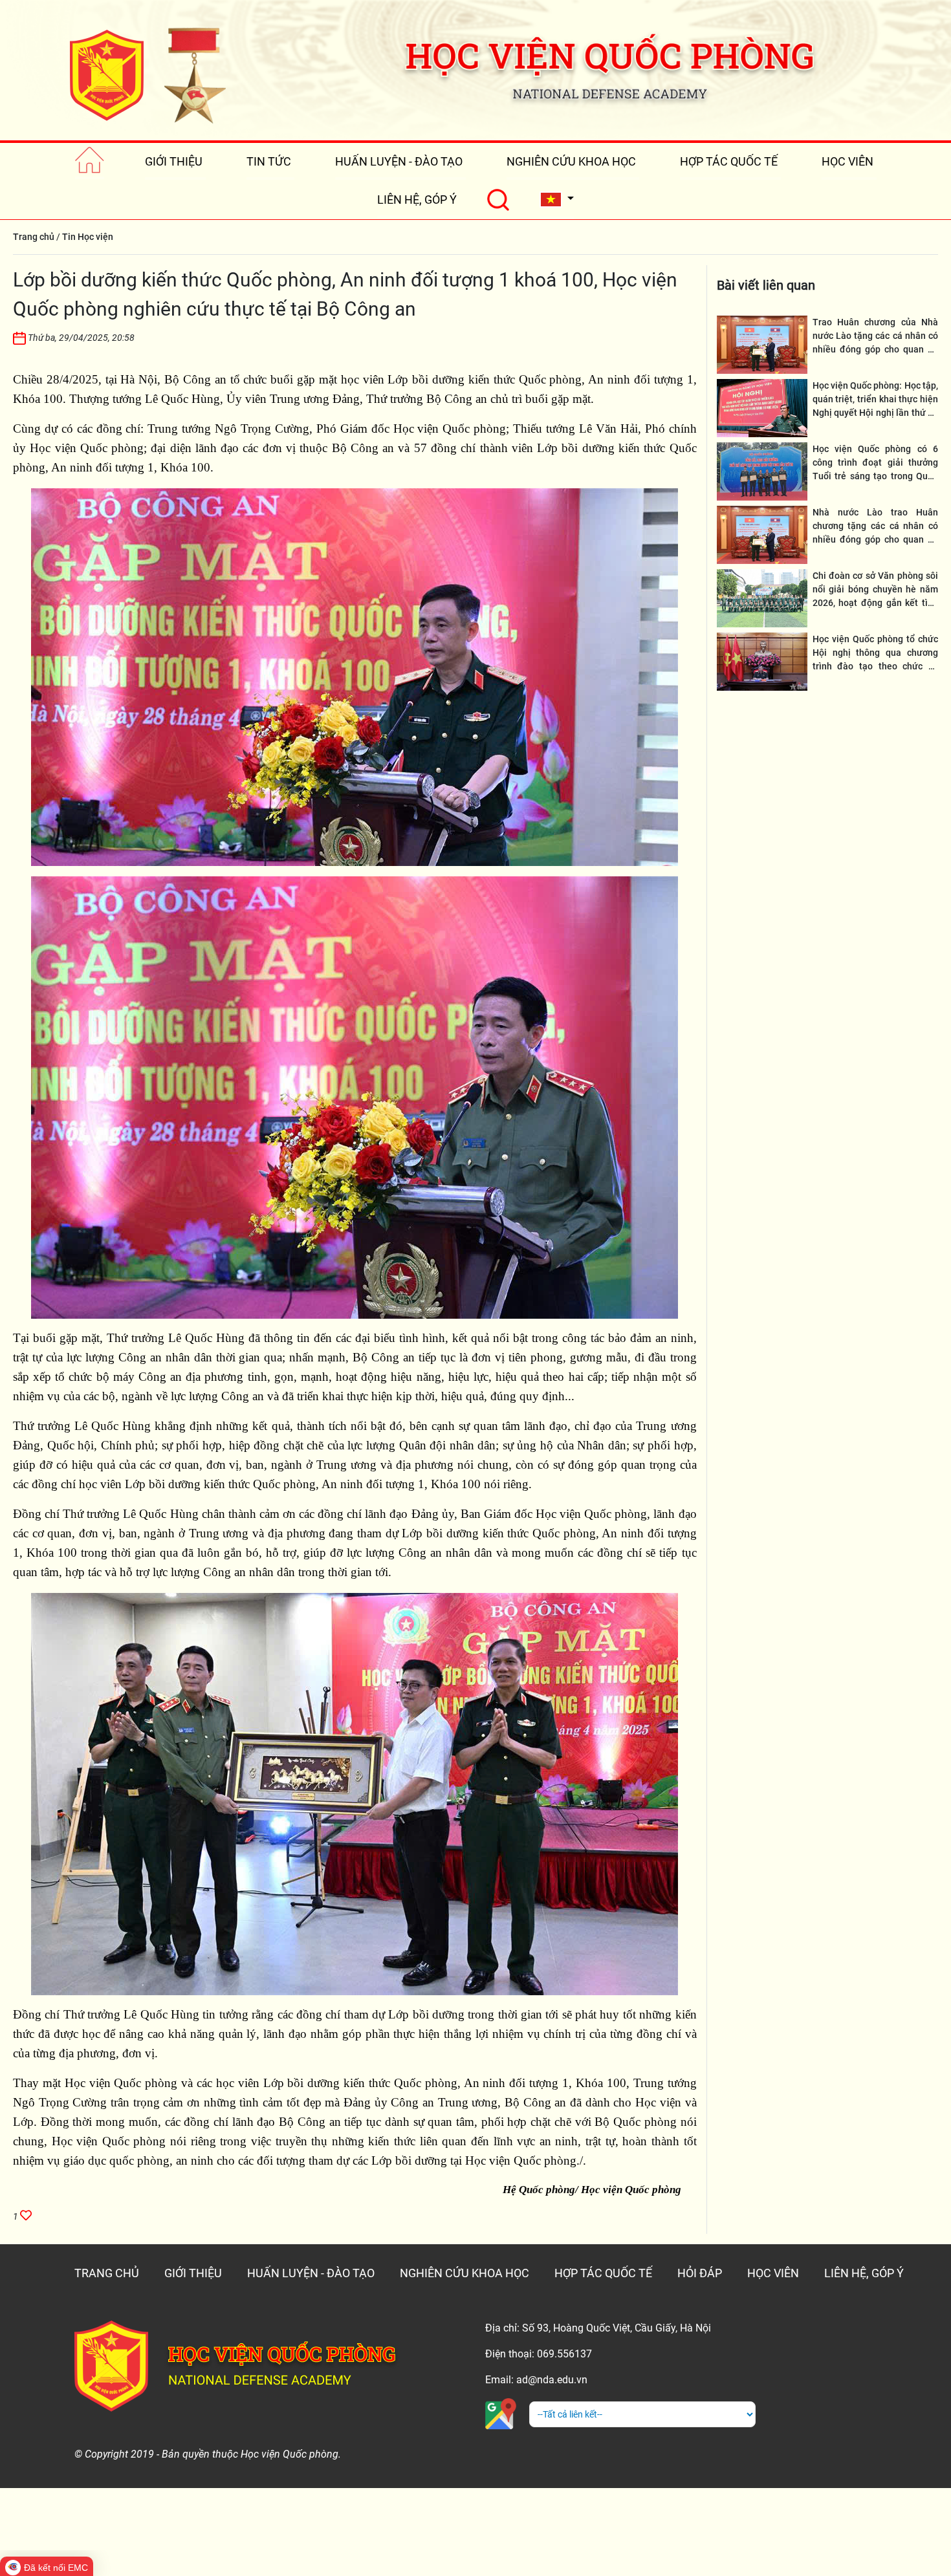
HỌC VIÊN (847, 161)
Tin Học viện (88, 237)
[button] (557, 200)
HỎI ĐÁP (700, 2273)
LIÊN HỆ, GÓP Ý (417, 200)
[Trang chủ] (90, 161)
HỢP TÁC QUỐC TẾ (729, 161)
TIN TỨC (269, 161)
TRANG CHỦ (107, 2273)
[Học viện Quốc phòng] (148, 75)
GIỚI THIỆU (174, 161)
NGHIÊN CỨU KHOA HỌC (571, 161)
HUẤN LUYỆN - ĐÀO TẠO (399, 161)
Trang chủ (34, 237)
